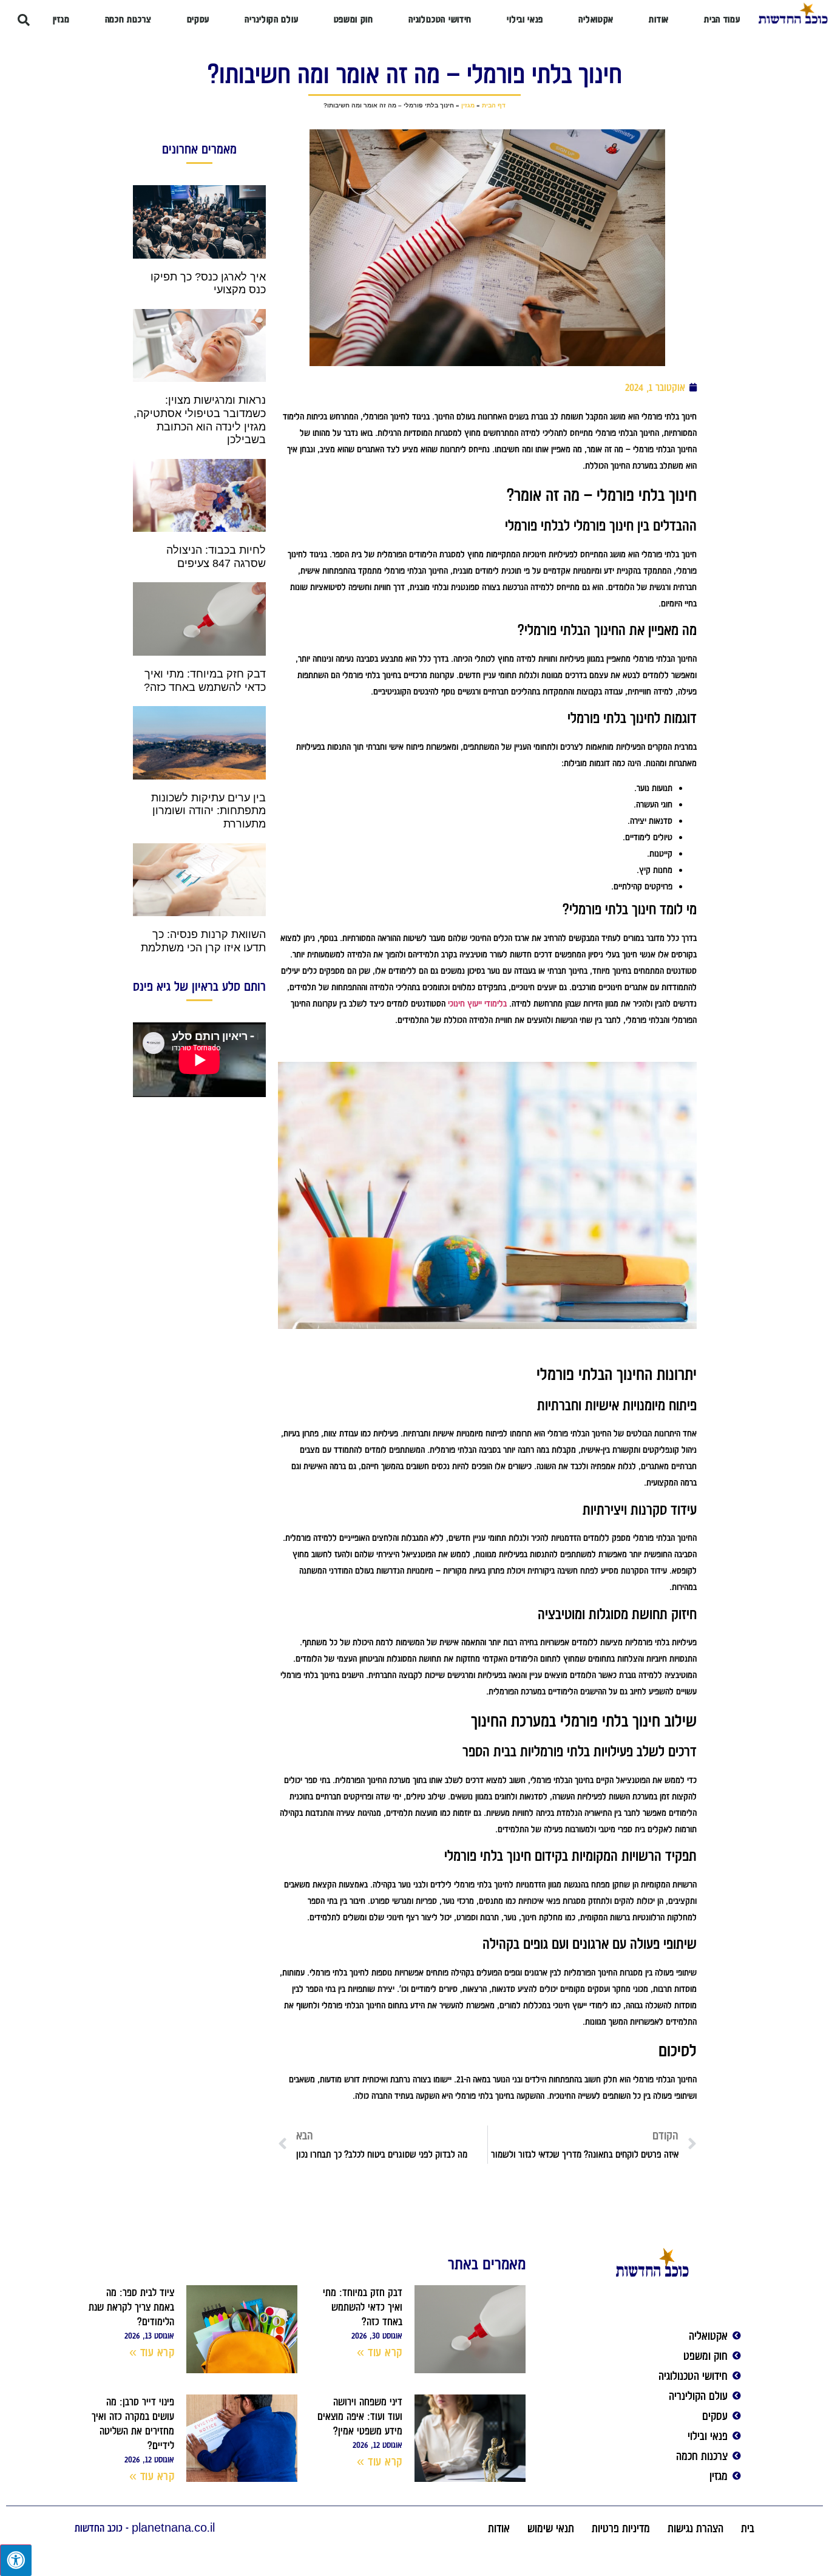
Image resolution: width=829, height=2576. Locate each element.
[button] (24, 20)
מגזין (468, 105)
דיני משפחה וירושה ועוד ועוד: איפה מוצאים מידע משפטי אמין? (360, 2416)
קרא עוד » (380, 2352)
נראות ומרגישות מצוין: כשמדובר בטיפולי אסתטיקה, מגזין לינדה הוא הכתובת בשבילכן (200, 420)
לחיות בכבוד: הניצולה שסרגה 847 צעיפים (216, 557)
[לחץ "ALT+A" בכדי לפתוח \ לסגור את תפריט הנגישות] (16, 2560)
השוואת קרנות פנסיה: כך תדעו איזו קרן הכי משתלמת (203, 941)
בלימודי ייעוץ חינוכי (477, 1004)
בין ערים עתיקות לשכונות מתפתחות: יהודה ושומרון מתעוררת (208, 811)
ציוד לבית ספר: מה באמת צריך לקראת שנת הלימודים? (131, 2307)
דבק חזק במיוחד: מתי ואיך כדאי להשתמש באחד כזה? (205, 681)
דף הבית (494, 105)
